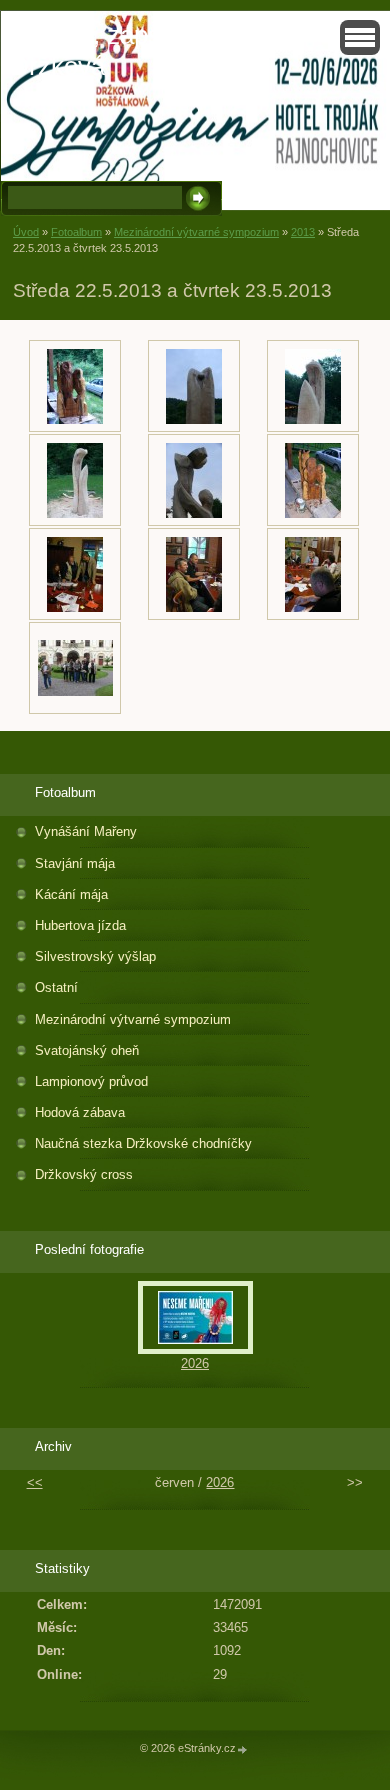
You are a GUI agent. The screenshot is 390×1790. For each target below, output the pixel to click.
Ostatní (56, 987)
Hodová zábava (80, 1112)
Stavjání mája (75, 863)
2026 (195, 1363)
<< (35, 1482)
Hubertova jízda (80, 925)
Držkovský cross (84, 1174)
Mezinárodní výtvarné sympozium (196, 232)
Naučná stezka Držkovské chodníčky (143, 1143)
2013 (303, 232)
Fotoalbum (76, 232)
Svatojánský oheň (87, 1050)
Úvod (26, 232)
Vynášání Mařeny (86, 831)
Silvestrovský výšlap (95, 956)
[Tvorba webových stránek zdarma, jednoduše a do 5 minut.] (243, 1749)
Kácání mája (71, 894)
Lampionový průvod (91, 1081)
